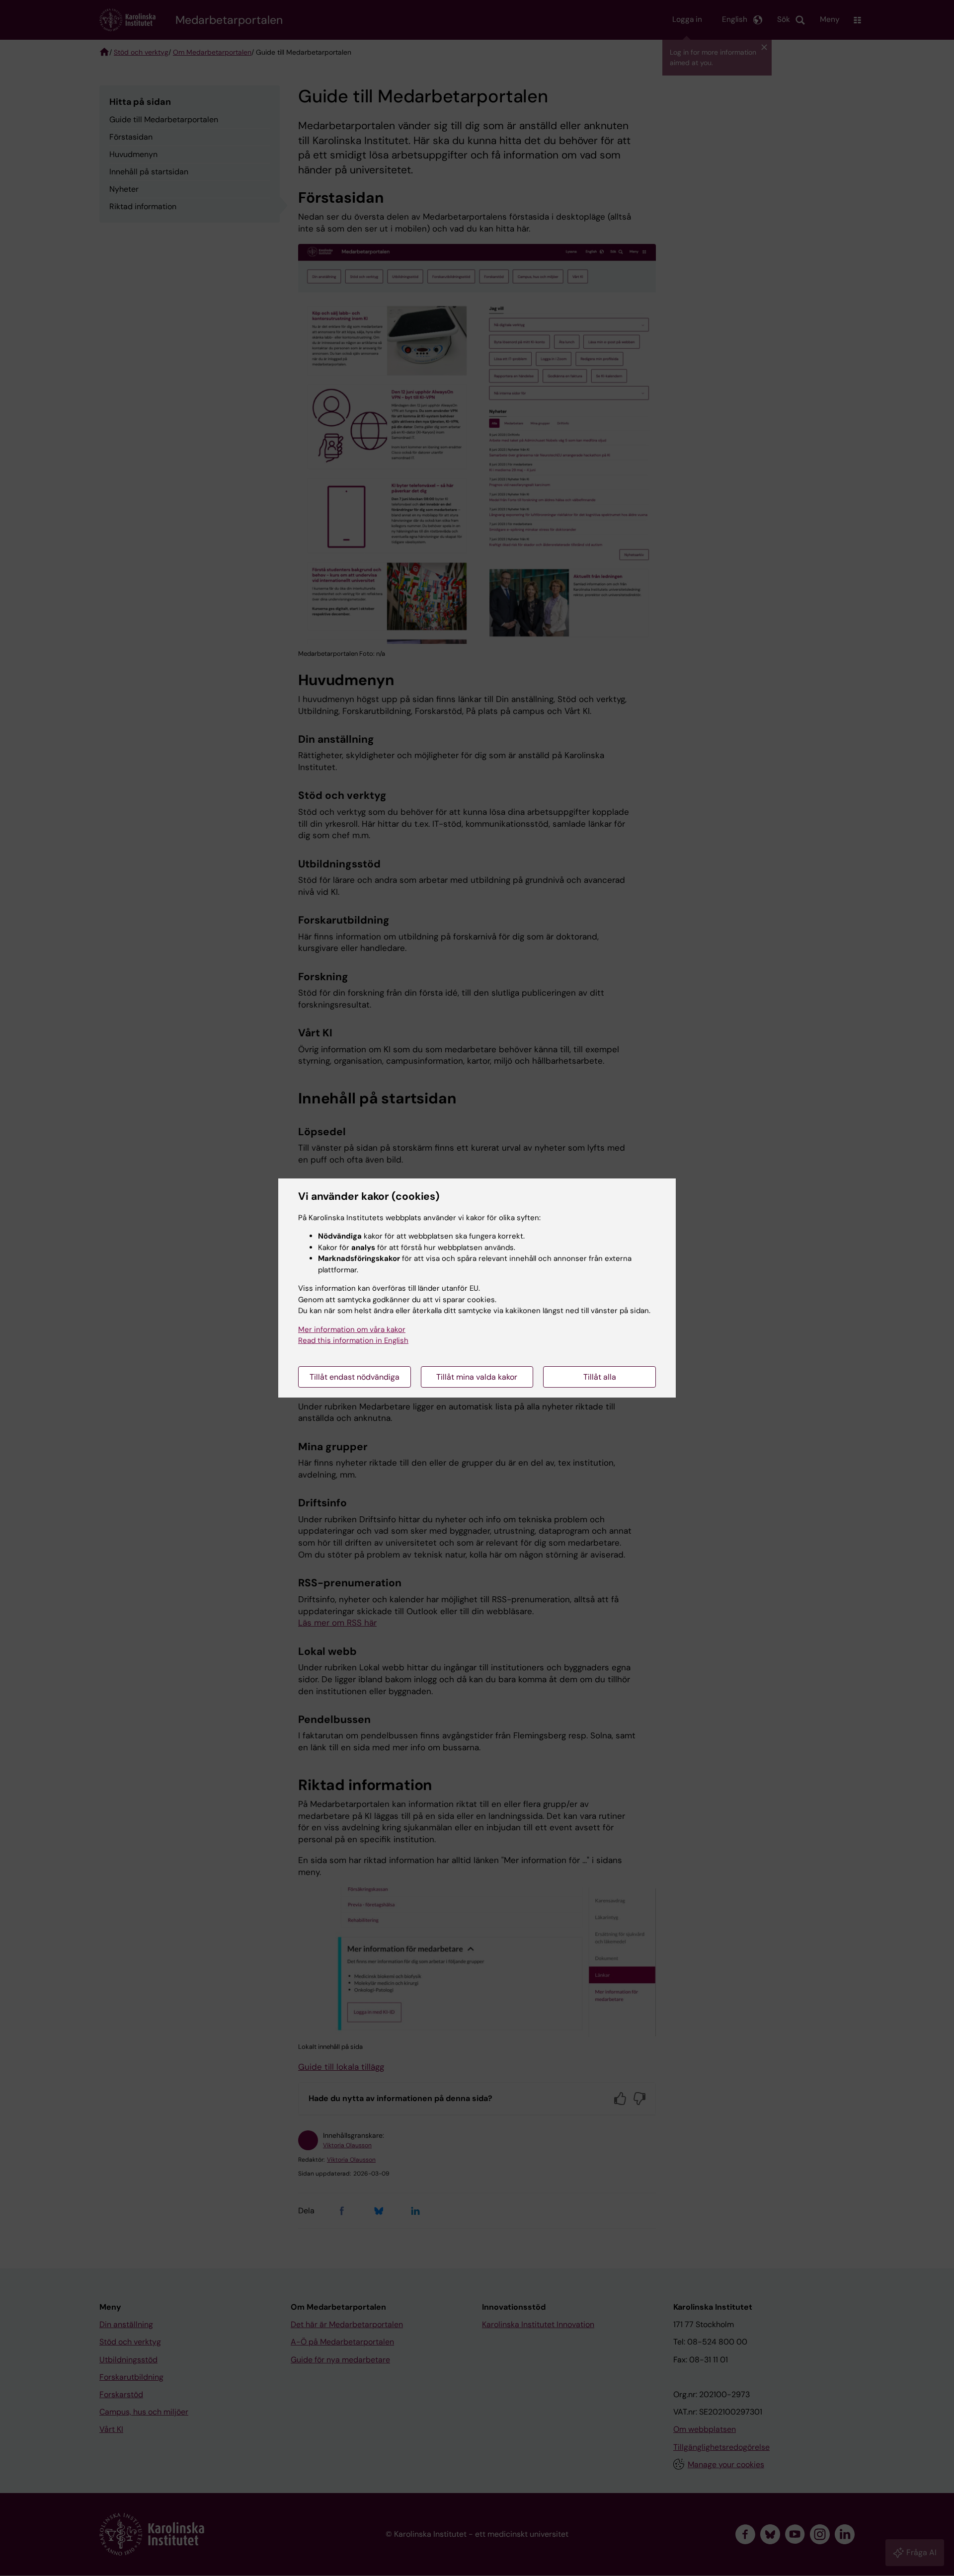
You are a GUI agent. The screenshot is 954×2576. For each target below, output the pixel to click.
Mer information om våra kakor (352, 1329)
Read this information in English (353, 1340)
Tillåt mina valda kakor (477, 1377)
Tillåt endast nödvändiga (355, 1377)
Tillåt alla (600, 1377)
